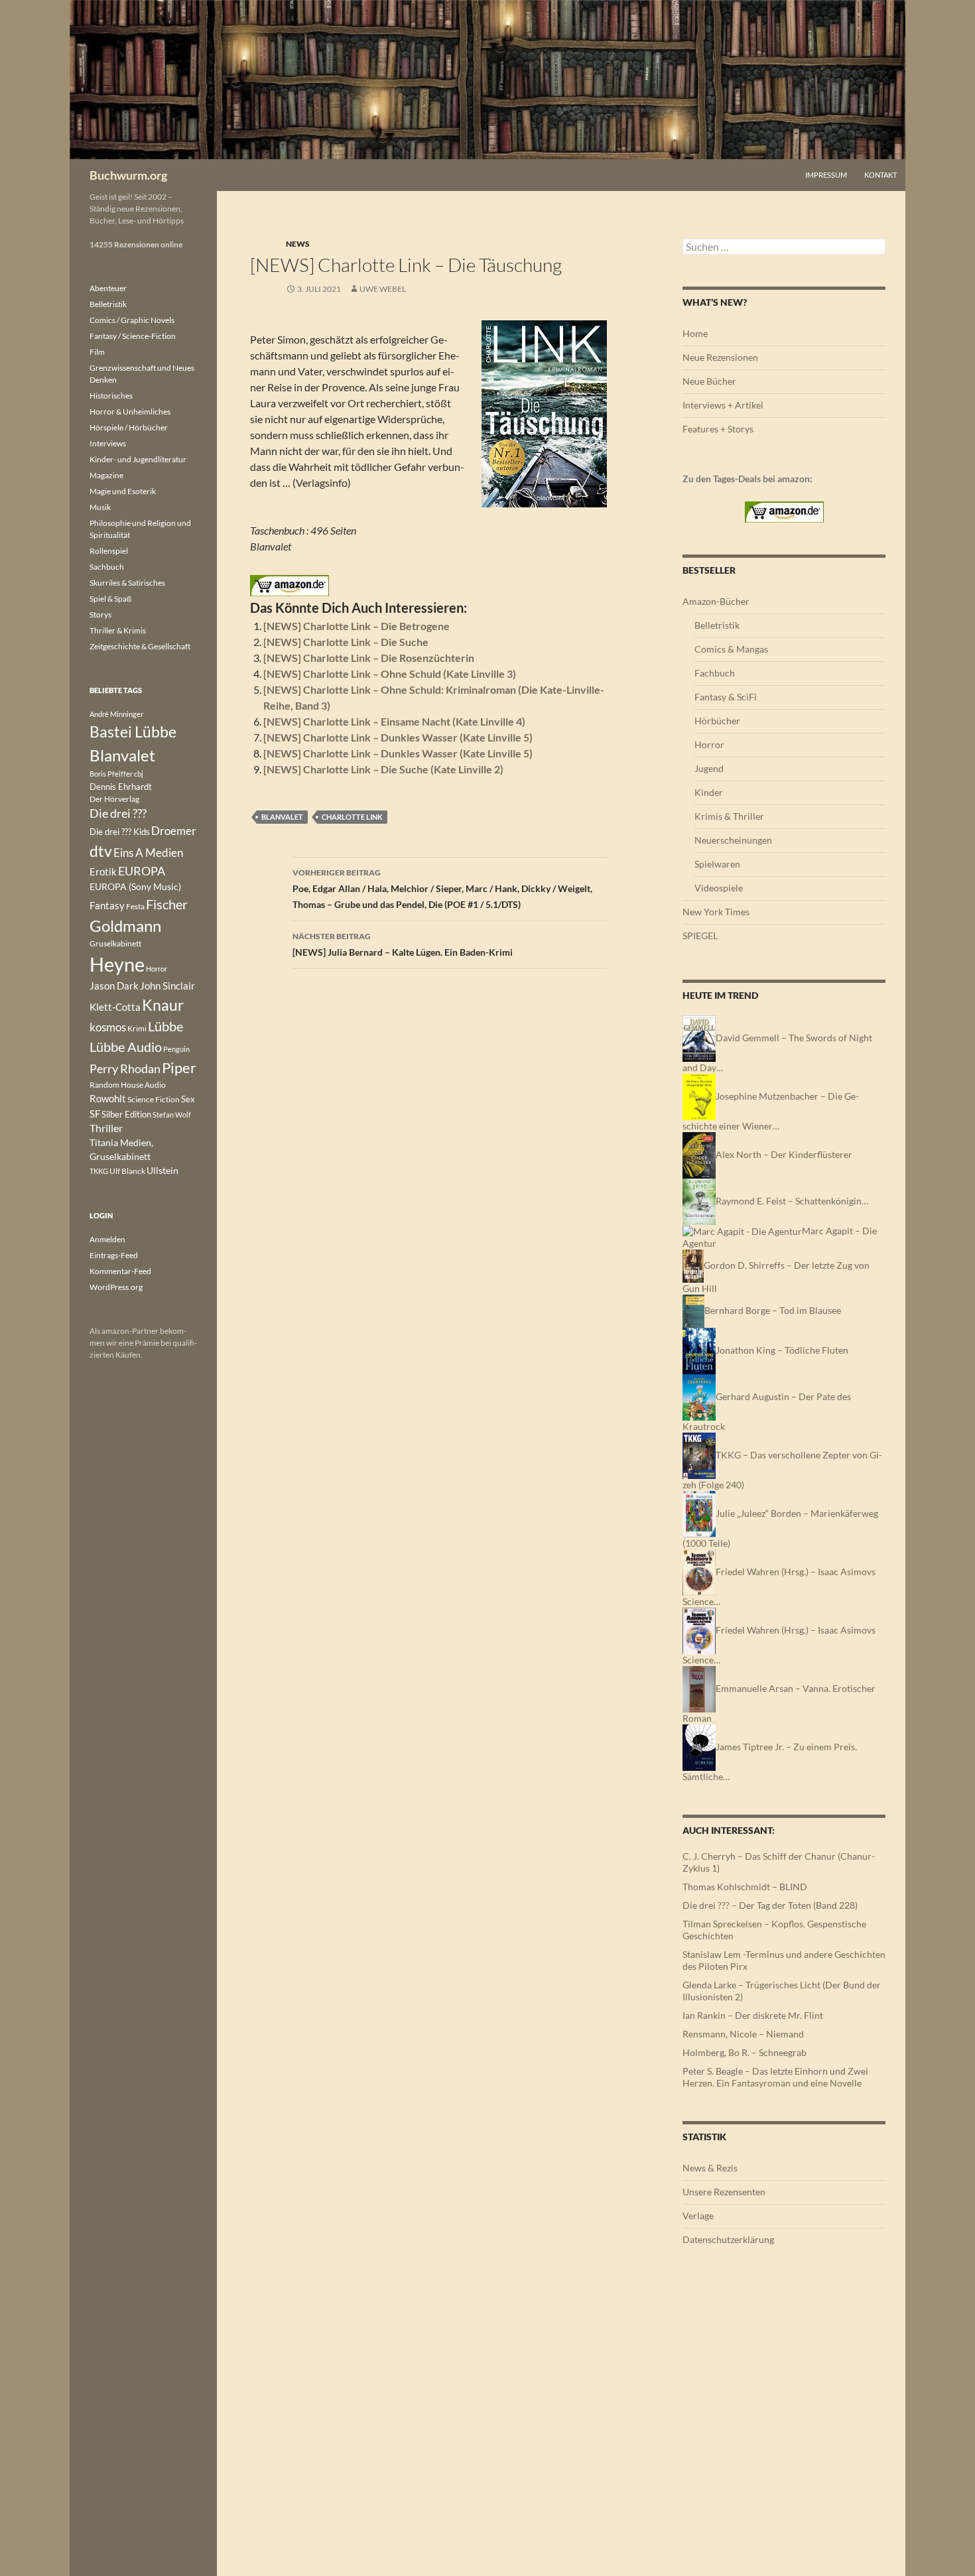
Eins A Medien (148, 853)
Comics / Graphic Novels (132, 320)
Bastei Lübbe (133, 732)
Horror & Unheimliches (130, 412)
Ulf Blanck (127, 1171)
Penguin (176, 1049)
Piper (179, 1067)
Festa (135, 906)
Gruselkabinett (115, 943)
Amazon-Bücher (716, 601)
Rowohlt (108, 1098)
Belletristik (717, 625)
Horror (709, 744)
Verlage (698, 2216)
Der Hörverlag (114, 799)
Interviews (108, 443)
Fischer (167, 904)
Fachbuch (715, 673)
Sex (188, 1099)
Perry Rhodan (125, 1068)
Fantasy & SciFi (726, 697)
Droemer (174, 831)
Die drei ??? (118, 813)
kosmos (108, 1027)
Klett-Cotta (115, 1007)
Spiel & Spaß (110, 599)
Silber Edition (126, 1114)
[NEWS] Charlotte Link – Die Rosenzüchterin (369, 658)
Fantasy (107, 905)
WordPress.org (116, 1287)
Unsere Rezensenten (724, 2192)
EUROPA (142, 871)
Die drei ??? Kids (120, 832)
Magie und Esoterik (123, 491)
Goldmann (125, 926)
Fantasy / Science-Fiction (133, 336)
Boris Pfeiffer (111, 774)
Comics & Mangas (731, 649)
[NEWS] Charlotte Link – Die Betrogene (357, 626)
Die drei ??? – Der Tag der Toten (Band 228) (770, 1905)
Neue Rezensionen (720, 357)
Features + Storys (718, 429)
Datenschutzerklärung (728, 2239)
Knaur (163, 1005)
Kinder (709, 792)
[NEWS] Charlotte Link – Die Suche (346, 642)
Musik (100, 507)
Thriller (106, 1128)
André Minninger (116, 714)
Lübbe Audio (126, 1047)
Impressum (826, 175)
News (298, 244)
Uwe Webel (383, 289)
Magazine (106, 475)
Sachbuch (107, 567)
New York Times (716, 912)
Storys (100, 614)
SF (95, 1114)
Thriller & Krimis (118, 630)
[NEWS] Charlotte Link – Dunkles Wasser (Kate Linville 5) (398, 737)
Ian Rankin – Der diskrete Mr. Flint (753, 2015)
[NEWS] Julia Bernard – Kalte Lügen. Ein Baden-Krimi (403, 944)
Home (695, 333)
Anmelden (107, 1239)
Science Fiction (154, 1099)
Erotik (103, 871)
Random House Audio (128, 1085)
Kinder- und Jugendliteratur (138, 459)
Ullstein (162, 1170)
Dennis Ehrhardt (121, 787)
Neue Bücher (709, 381)
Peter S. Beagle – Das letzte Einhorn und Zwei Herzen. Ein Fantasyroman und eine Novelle (775, 2077)
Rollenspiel (109, 551)
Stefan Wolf (172, 1115)
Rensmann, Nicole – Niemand (743, 2034)
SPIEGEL (700, 935)
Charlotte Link (352, 817)
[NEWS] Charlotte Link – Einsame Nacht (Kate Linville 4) (394, 721)
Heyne (117, 964)
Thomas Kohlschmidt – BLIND (745, 1887)
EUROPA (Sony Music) (135, 887)
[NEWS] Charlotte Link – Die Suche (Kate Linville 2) (383, 769)
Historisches (111, 396)
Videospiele (719, 888)
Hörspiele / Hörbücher (129, 427)
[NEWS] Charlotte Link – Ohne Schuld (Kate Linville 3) (390, 674)
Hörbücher (717, 721)
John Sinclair (167, 986)
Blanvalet (282, 817)
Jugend (709, 768)
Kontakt (880, 175)
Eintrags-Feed (114, 1255)
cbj (139, 774)
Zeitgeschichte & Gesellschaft (140, 646)
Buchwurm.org (128, 175)
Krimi (137, 1028)
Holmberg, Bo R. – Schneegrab (745, 2052)
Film (97, 352)
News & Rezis (710, 2168)
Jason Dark (114, 986)
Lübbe (165, 1026)
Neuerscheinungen (733, 840)
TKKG (99, 1171)
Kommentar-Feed (120, 1271)
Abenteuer (108, 288)
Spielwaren (717, 864)
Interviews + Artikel (723, 405)
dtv (101, 851)
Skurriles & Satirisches (127, 583)
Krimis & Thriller (729, 816)
